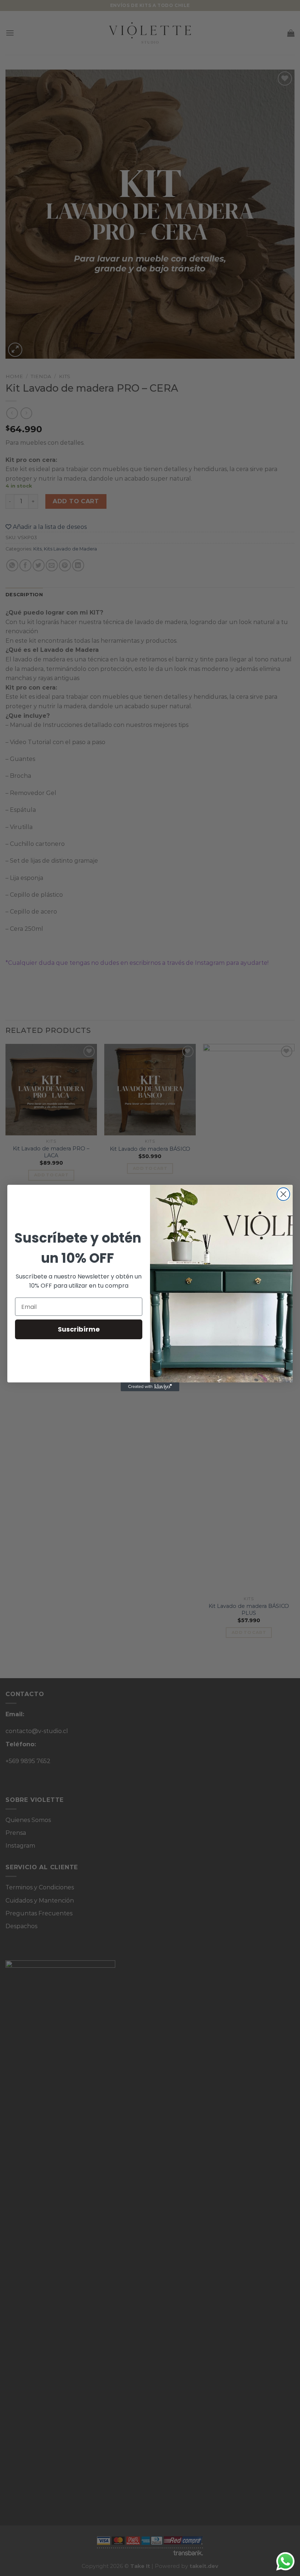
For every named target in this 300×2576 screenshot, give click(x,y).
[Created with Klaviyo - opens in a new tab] (150, 1387)
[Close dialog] (283, 1194)
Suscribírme (79, 1329)
